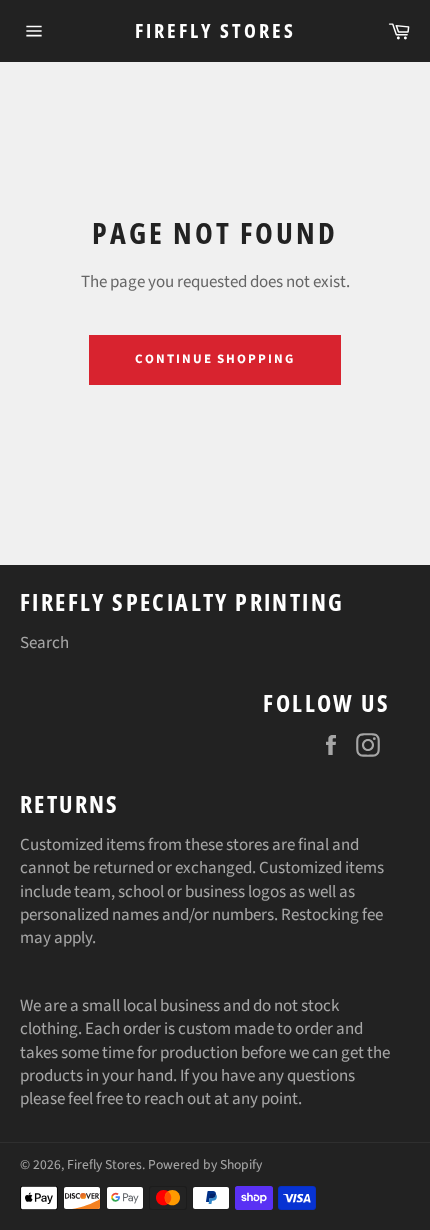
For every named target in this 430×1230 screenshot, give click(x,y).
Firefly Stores (215, 30)
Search (44, 643)
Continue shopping (215, 359)
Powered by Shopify (205, 1164)
